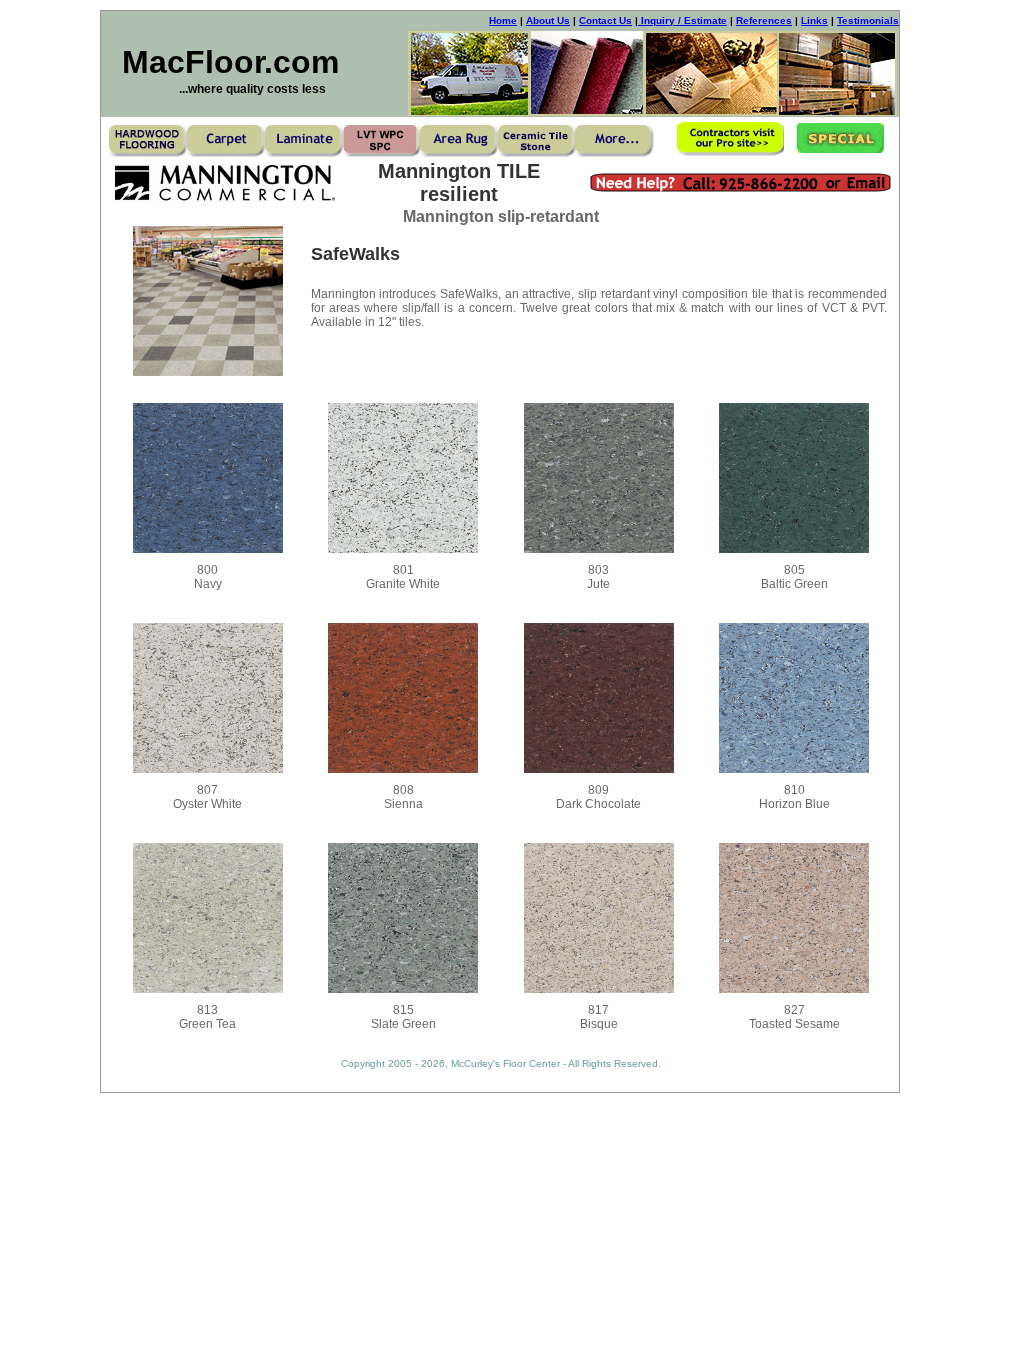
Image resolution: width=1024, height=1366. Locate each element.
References (764, 20)
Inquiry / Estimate (682, 20)
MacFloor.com (230, 62)
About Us (548, 20)
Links (814, 20)
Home (503, 20)
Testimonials (868, 20)
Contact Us (605, 20)
